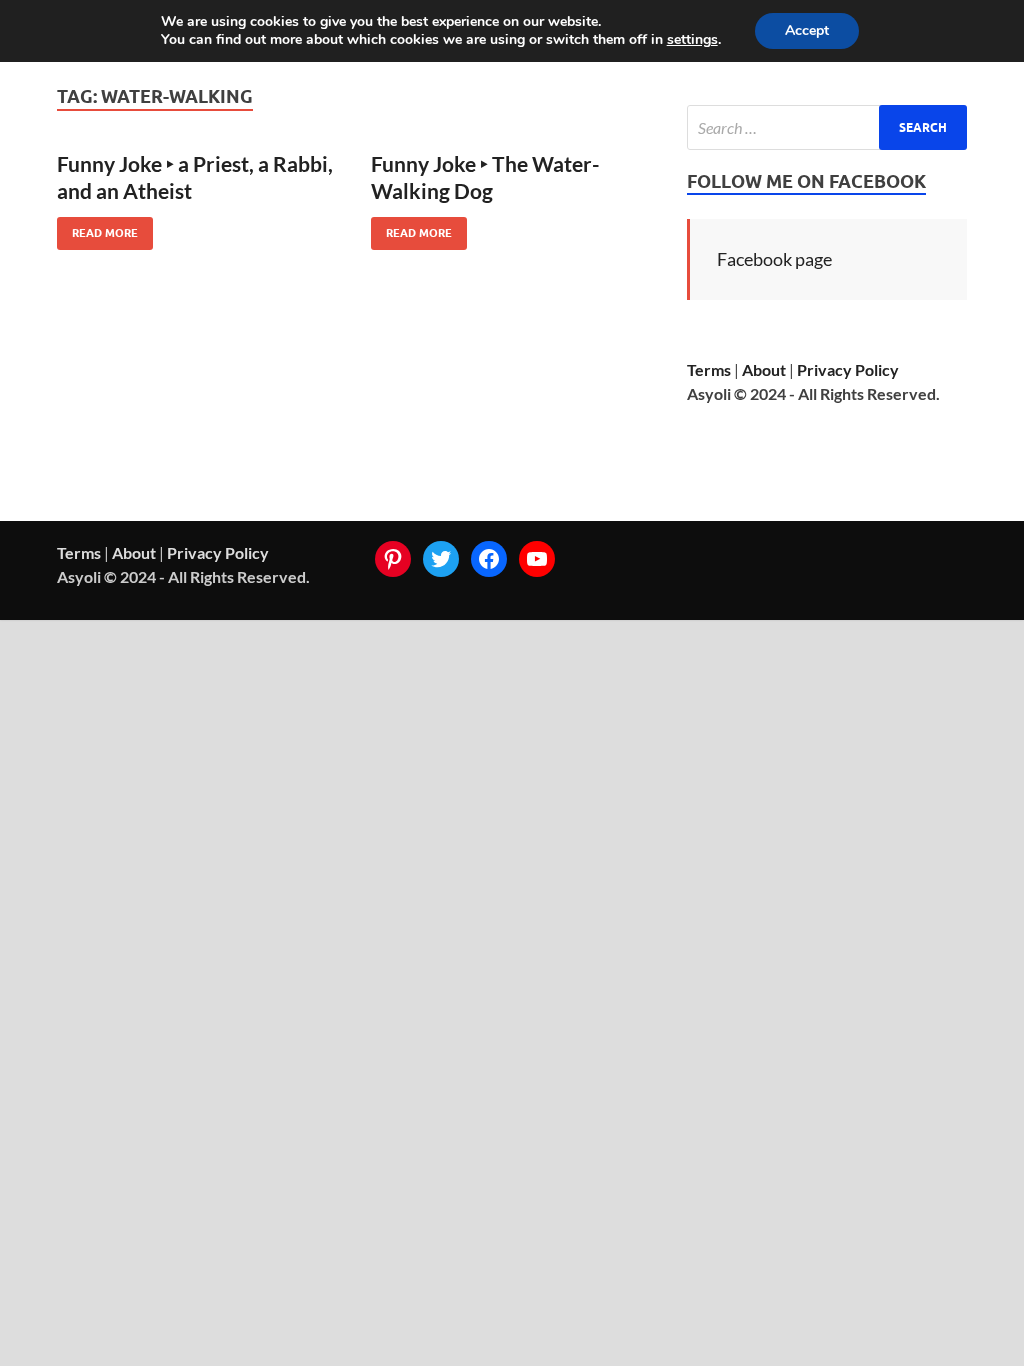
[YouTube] (537, 559)
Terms (709, 369)
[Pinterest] (393, 559)
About (764, 369)
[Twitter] (441, 559)
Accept (807, 30)
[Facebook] (489, 559)
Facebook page (774, 259)
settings (692, 40)
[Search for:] (827, 127)
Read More (97, 228)
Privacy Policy (848, 369)
